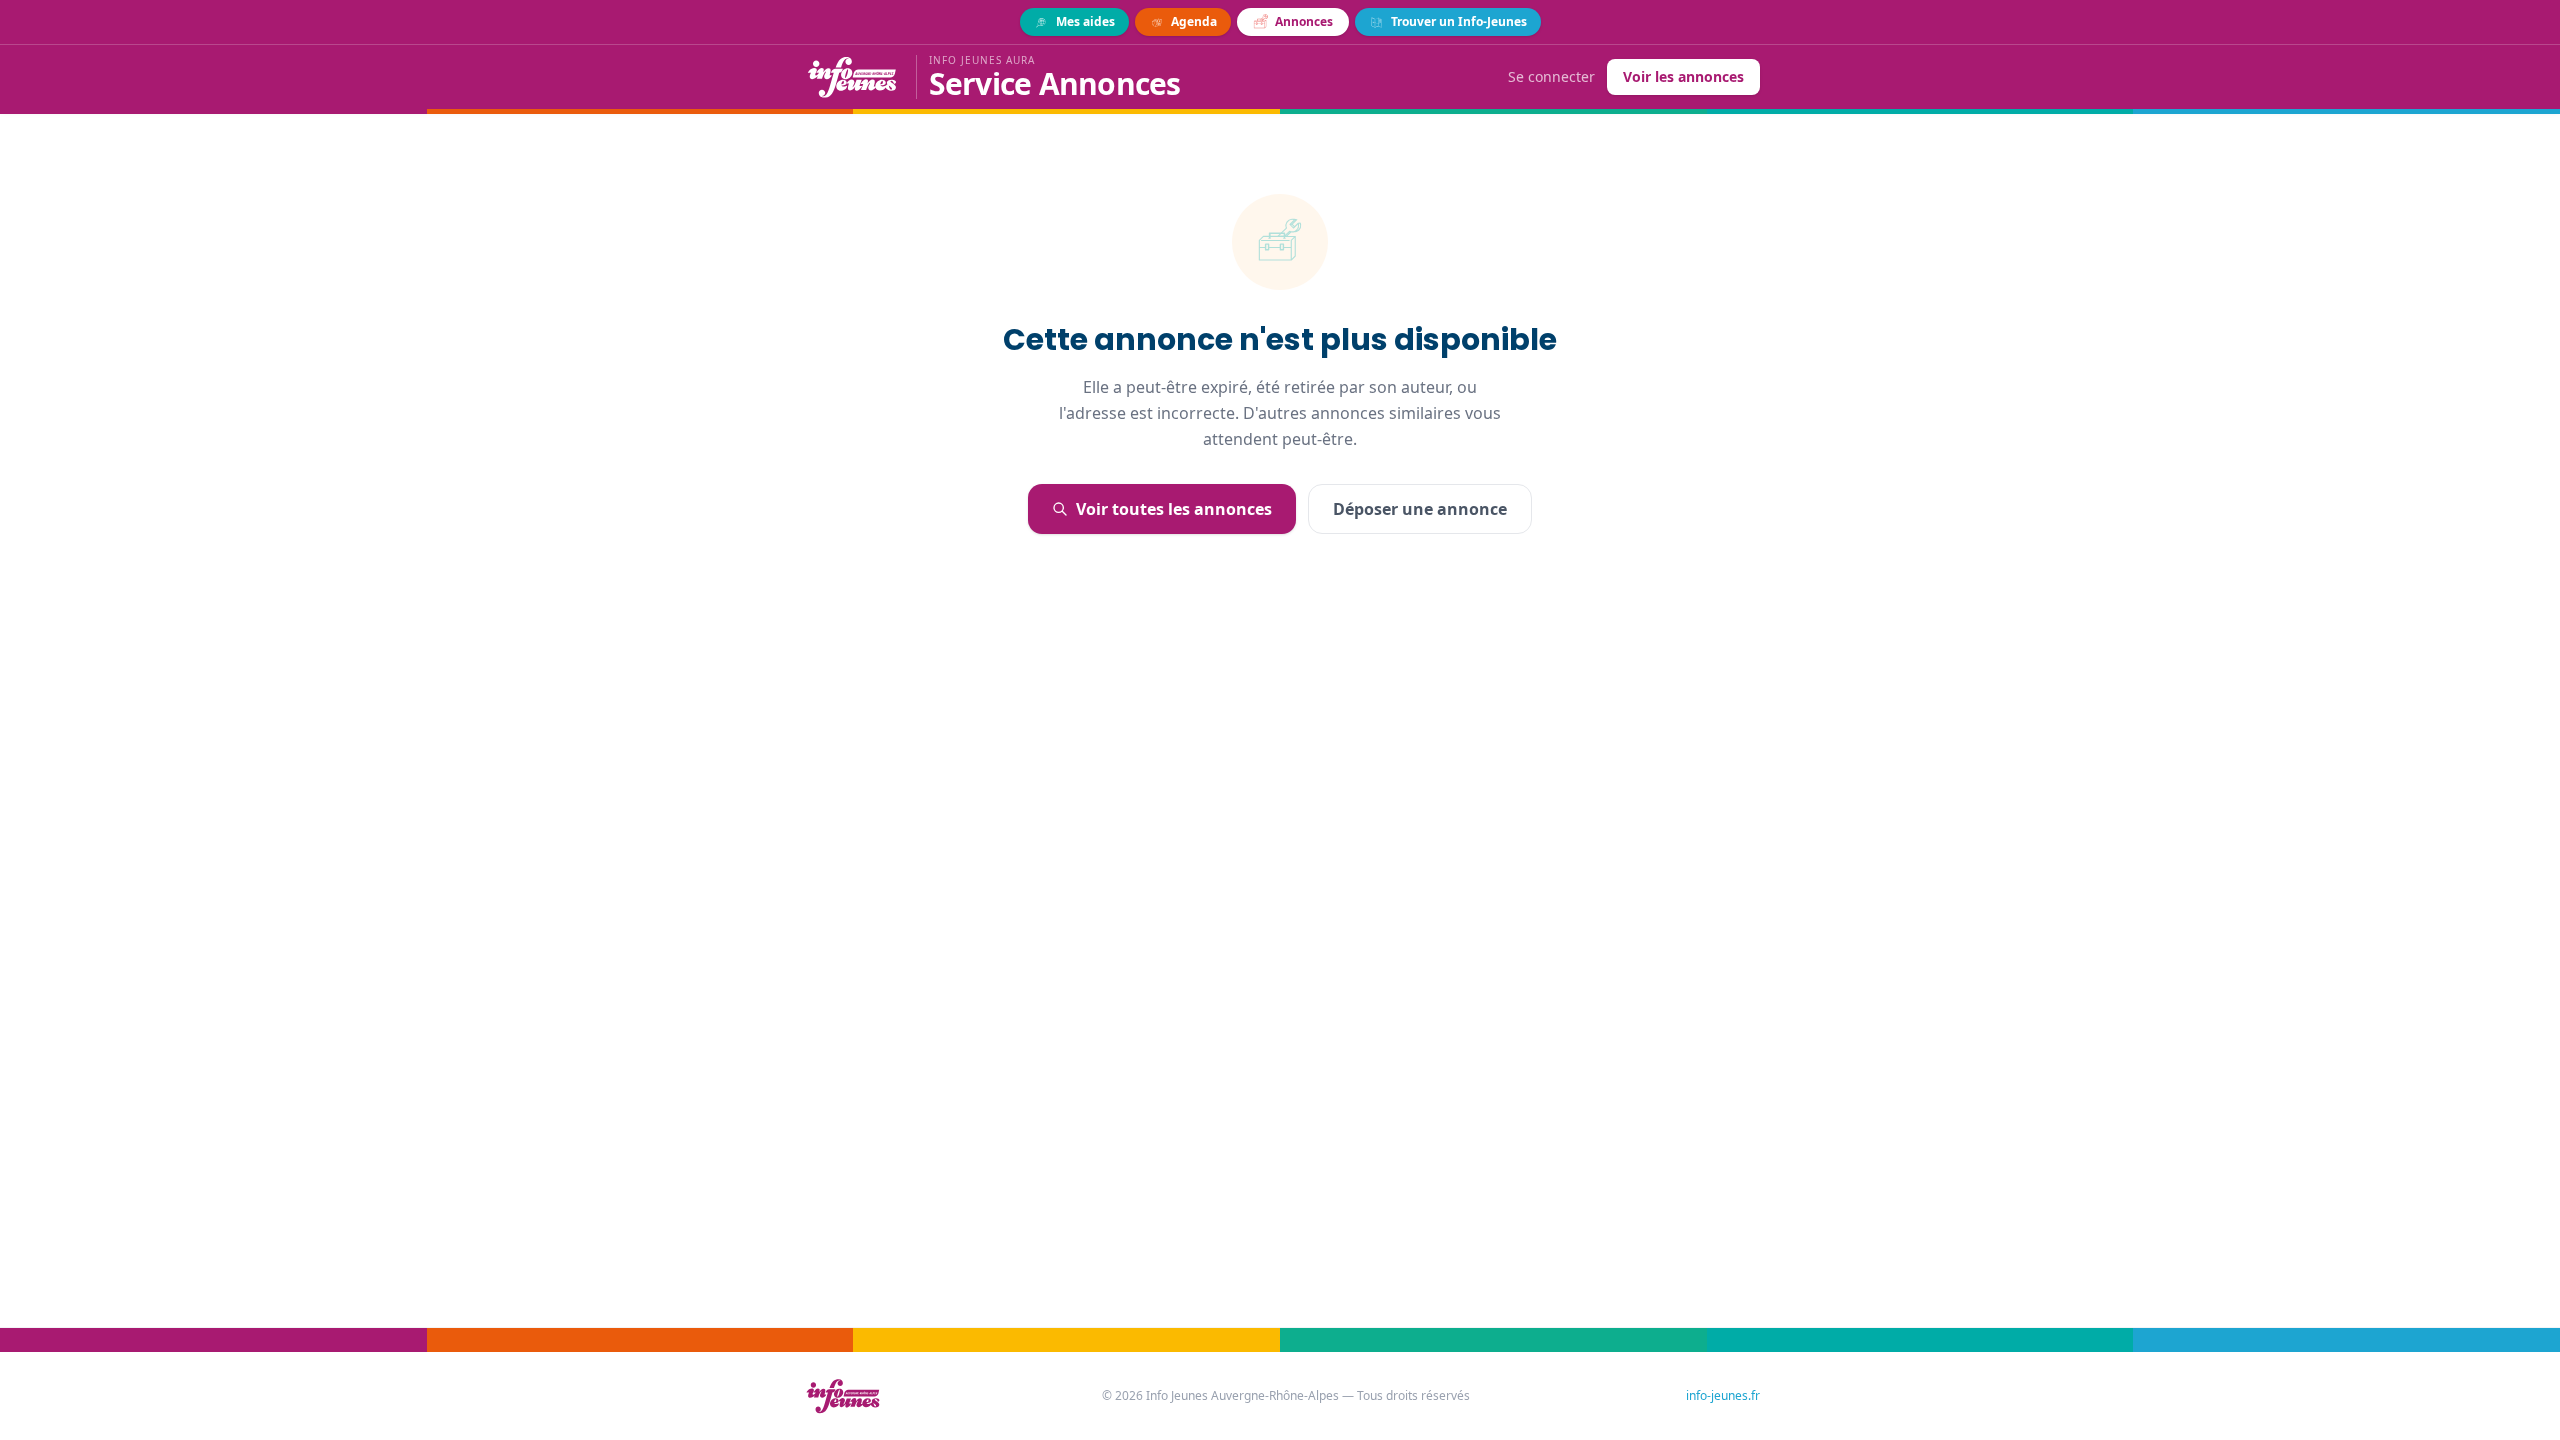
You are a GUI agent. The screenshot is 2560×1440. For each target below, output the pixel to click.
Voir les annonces (1683, 76)
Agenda (1194, 21)
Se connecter (1551, 76)
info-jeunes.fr (1723, 1396)
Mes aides (1085, 21)
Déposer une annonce (1420, 509)
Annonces (1304, 21)
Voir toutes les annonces (1174, 509)
